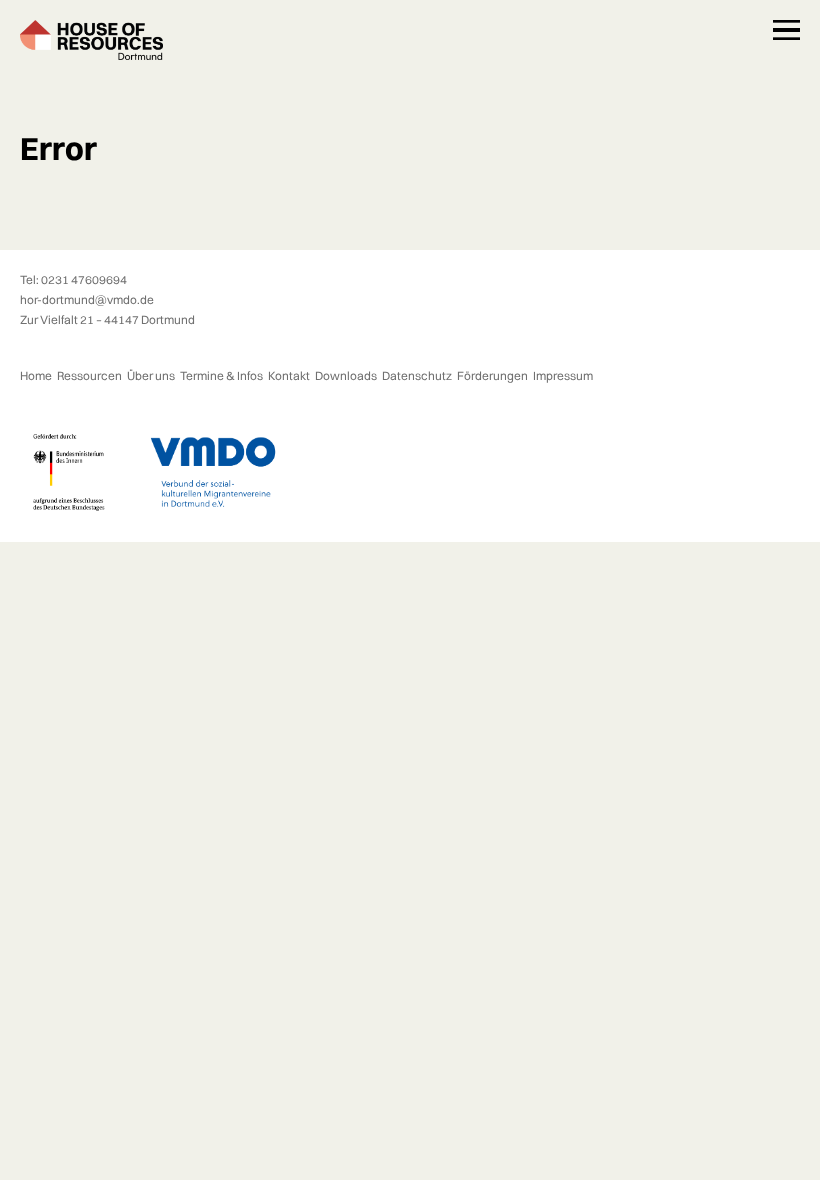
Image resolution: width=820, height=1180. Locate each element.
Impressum (563, 375)
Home (36, 375)
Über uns (151, 375)
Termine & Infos (221, 375)
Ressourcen (89, 375)
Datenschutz (417, 375)
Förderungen (492, 375)
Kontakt (289, 375)
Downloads (346, 375)
